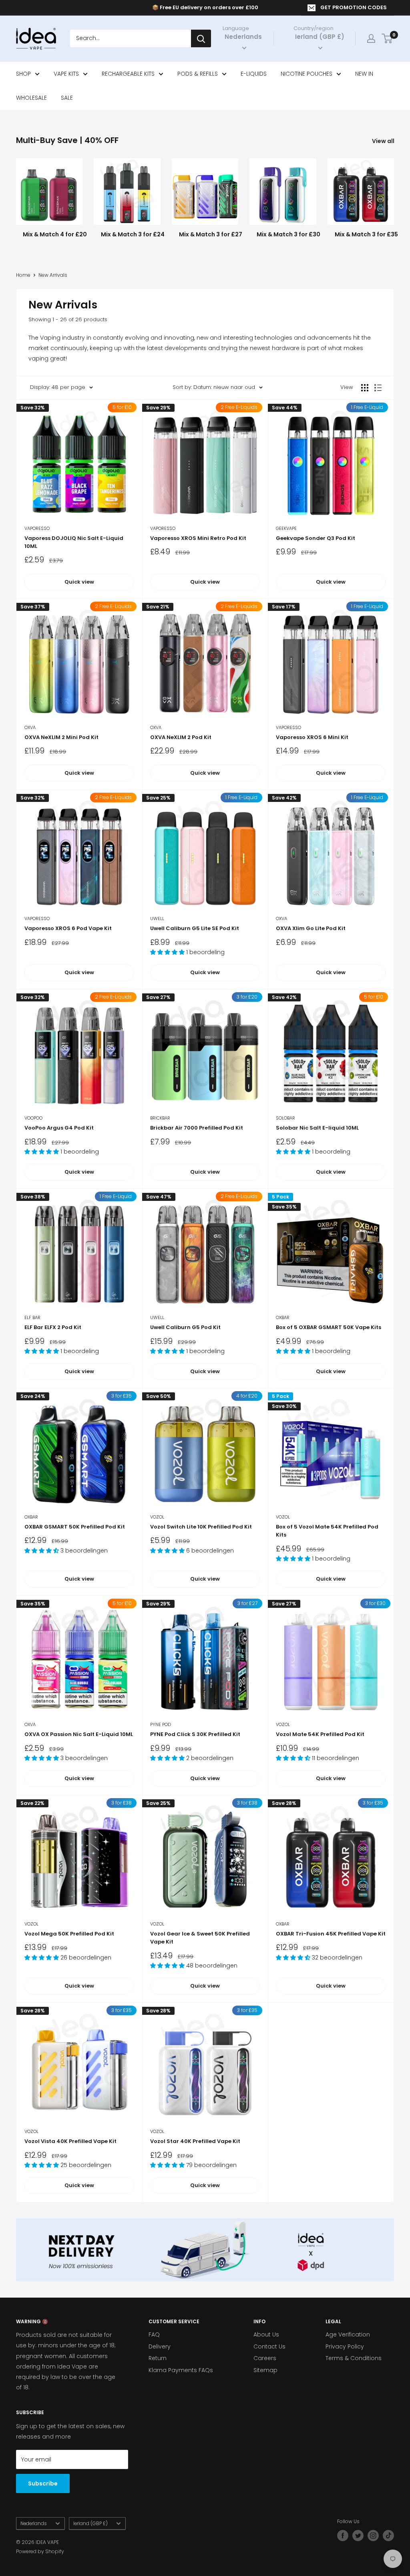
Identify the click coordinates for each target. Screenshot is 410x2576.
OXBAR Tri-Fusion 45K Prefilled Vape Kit (331, 1934)
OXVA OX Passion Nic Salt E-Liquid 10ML (79, 1734)
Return (158, 2358)
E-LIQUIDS (254, 74)
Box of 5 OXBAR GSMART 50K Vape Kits (329, 1327)
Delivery (160, 2346)
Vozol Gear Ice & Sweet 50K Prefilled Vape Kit (200, 1938)
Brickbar (160, 1118)
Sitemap (265, 2370)
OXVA (30, 727)
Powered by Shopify (40, 2551)
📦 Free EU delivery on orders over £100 (205, 7)
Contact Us (269, 2346)
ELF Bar (32, 1317)
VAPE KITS (66, 74)
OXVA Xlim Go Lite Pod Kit (311, 928)
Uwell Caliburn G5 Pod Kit (185, 1327)
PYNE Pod (161, 1724)
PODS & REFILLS (198, 74)
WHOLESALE (31, 98)
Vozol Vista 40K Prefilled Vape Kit (70, 2141)
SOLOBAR (285, 1118)
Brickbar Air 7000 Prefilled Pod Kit (197, 1128)
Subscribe (43, 2483)
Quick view (79, 582)
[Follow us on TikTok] (388, 2536)
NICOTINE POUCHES (306, 74)
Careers (265, 2358)
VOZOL (157, 1517)
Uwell (157, 918)
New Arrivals (53, 275)
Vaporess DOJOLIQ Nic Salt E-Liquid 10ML (74, 542)
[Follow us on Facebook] (343, 2536)
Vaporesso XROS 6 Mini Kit (312, 737)
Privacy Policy (345, 2346)
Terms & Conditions (354, 2358)
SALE (67, 98)
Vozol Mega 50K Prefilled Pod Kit (69, 1934)
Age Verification (348, 2334)
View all (384, 141)
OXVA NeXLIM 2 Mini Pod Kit (61, 737)
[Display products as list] (378, 388)
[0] (387, 38)
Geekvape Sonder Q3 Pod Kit (316, 538)
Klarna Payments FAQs (181, 2370)
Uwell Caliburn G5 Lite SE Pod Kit (195, 928)
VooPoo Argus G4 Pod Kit (59, 1128)
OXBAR (283, 1317)
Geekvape (286, 528)
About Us (266, 2334)
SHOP (23, 74)
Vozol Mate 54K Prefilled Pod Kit (320, 1734)
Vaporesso (37, 528)
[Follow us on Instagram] (373, 2536)
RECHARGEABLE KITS (128, 74)
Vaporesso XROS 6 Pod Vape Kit (68, 928)
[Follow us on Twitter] (358, 2536)
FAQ (154, 2334)
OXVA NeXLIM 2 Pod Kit (181, 737)
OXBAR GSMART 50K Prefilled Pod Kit (75, 1527)
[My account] (371, 38)
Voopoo (33, 1118)
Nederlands (34, 2524)
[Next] (394, 195)
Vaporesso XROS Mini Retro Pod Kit (198, 538)
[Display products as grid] (365, 388)
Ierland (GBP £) (90, 2524)
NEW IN (364, 74)
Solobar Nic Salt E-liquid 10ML (317, 1128)
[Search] (201, 38)
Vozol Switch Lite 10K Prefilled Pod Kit (201, 1527)
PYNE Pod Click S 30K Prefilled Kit (195, 1734)
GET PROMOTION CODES (354, 7)
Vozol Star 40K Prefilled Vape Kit (195, 2141)
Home (23, 275)
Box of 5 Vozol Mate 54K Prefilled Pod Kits (327, 1531)
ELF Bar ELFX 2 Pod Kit (53, 1327)
